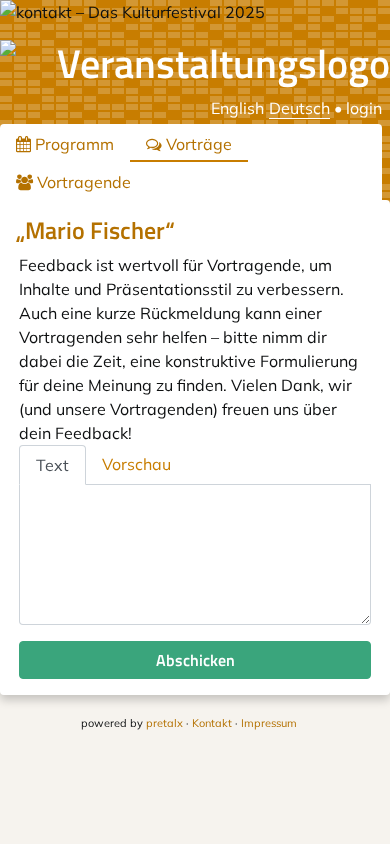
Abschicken (195, 660)
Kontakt (212, 723)
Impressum (269, 723)
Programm (72, 144)
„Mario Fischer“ (95, 230)
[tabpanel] (195, 555)
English (237, 108)
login (364, 108)
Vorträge (197, 144)
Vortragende (82, 182)
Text (52, 465)
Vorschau (136, 464)
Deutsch (299, 108)
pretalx (164, 723)
